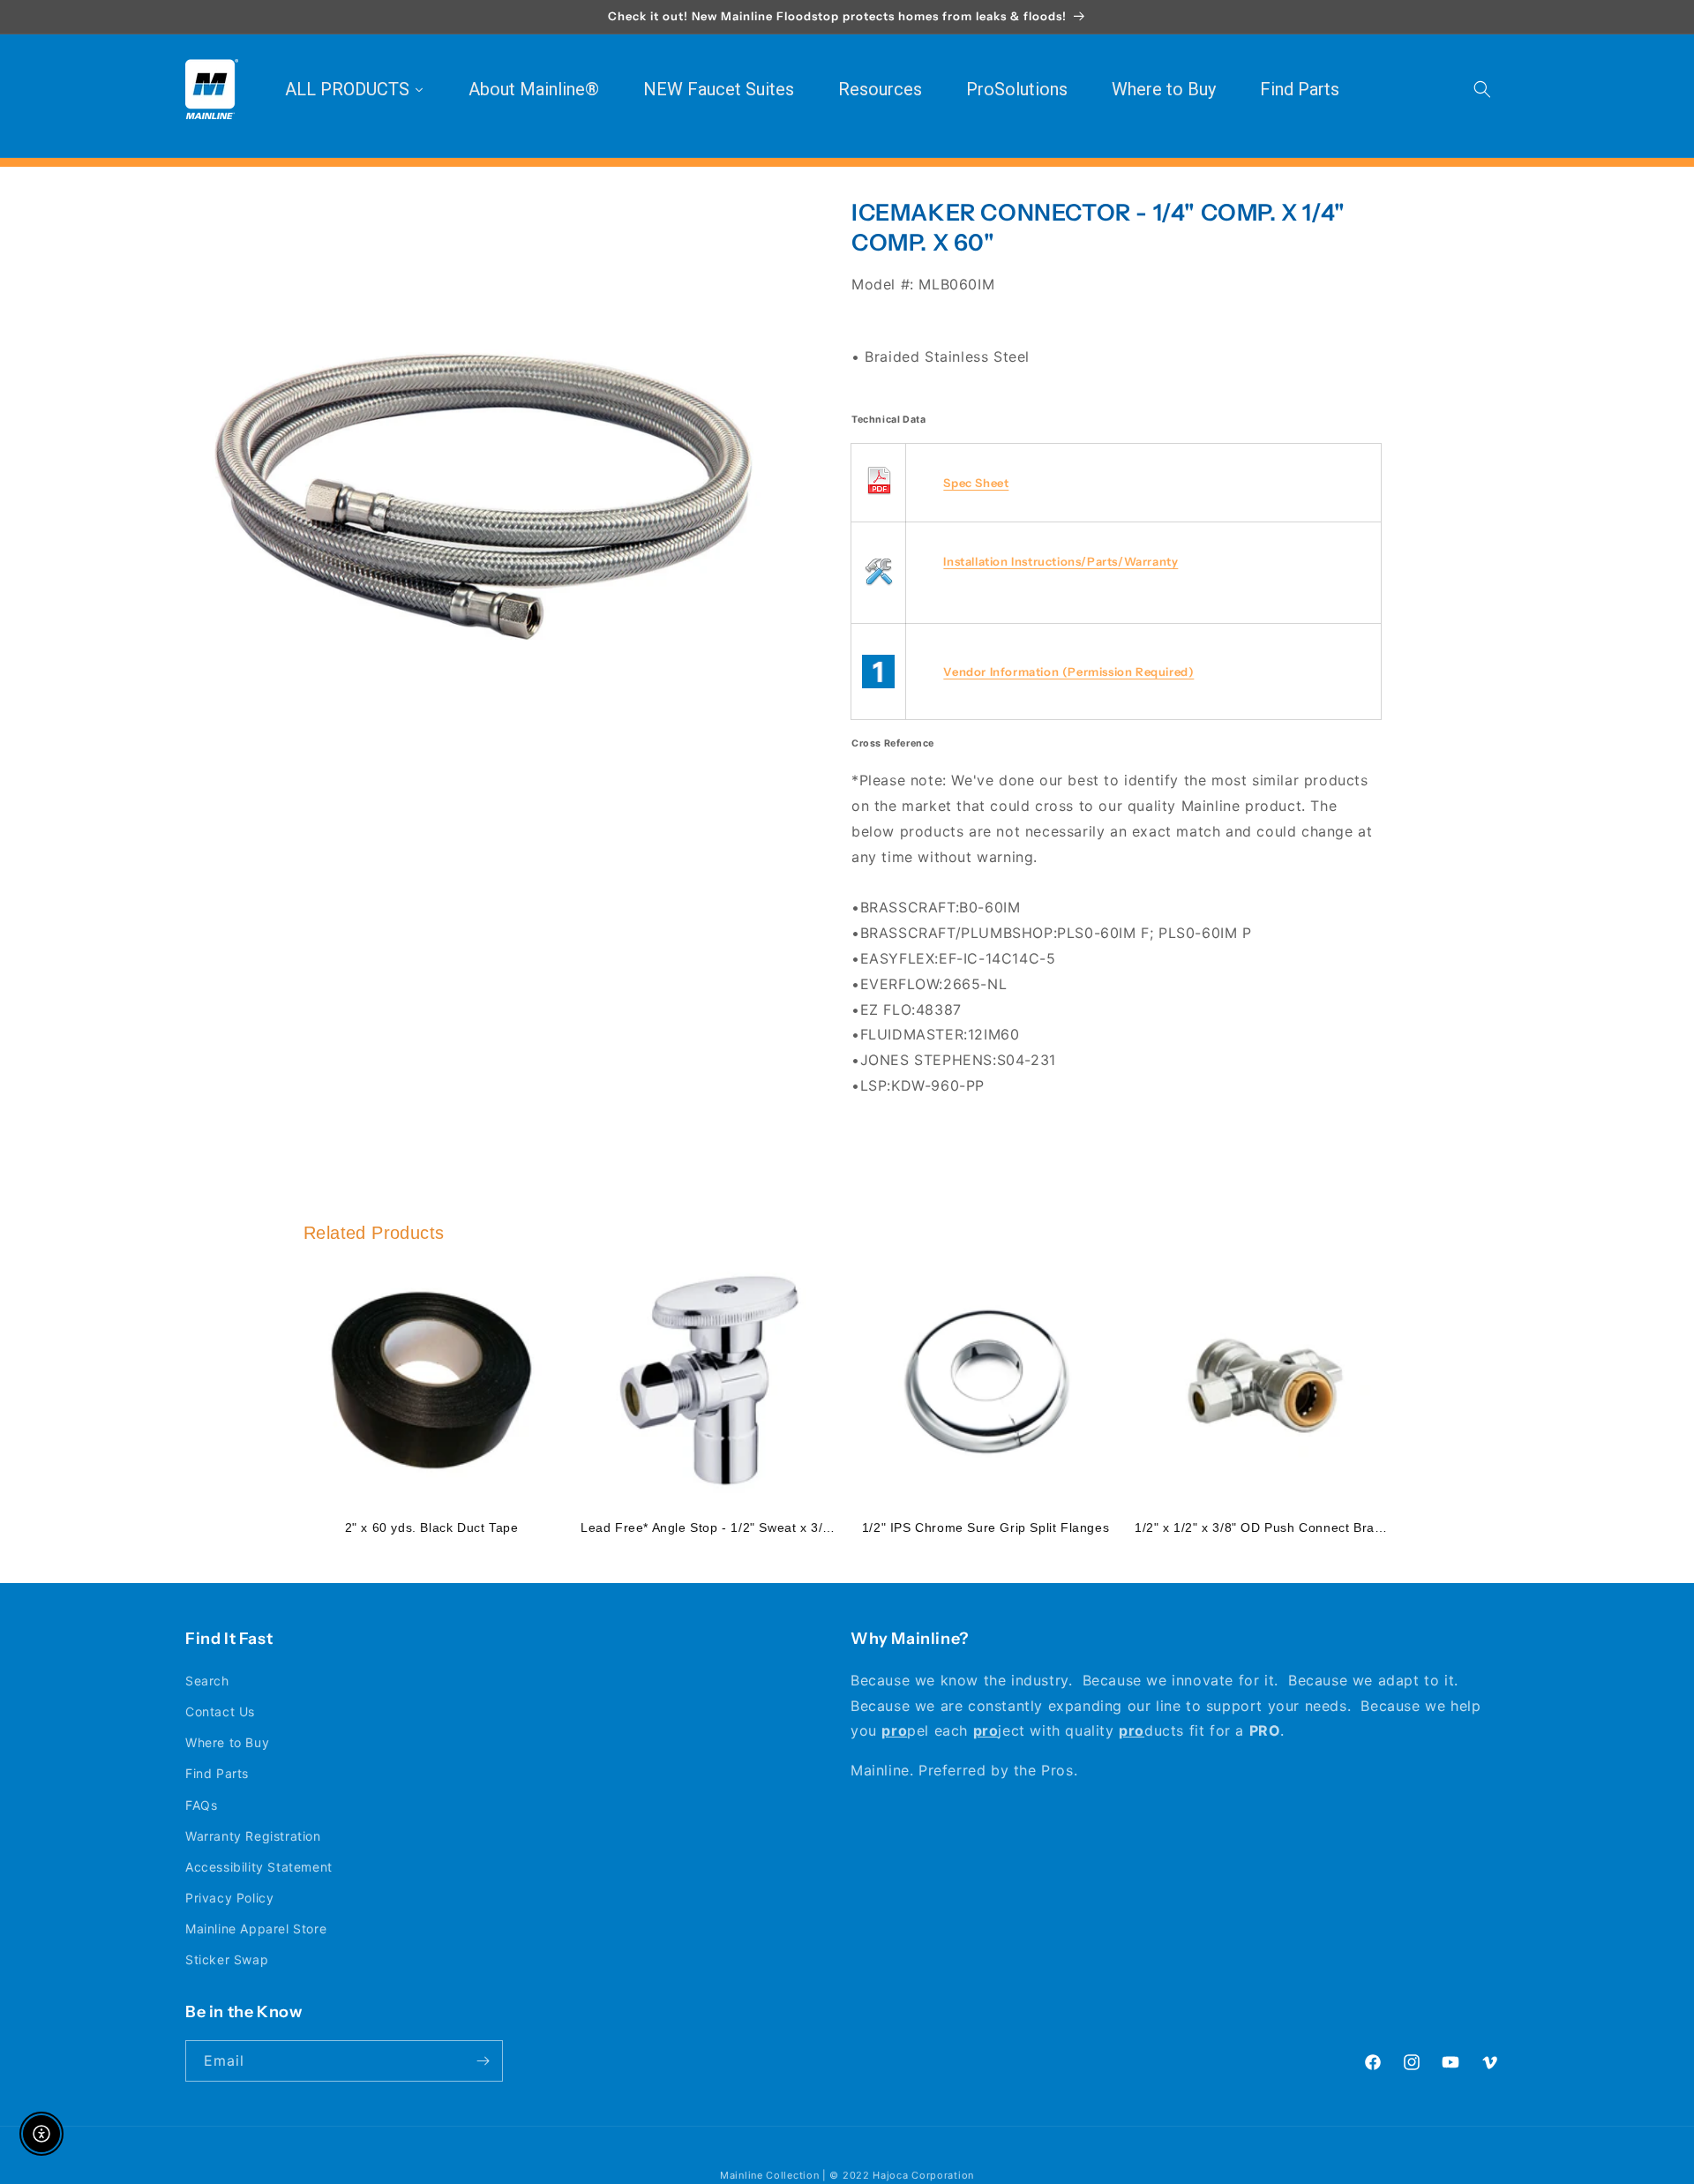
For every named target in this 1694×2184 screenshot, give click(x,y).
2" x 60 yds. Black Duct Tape (432, 1527)
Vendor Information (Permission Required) (1068, 672)
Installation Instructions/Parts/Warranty (1061, 561)
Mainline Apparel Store (256, 1929)
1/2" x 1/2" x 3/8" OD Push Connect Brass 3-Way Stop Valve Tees (1333, 1527)
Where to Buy (227, 1742)
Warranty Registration (253, 1836)
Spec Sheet (976, 483)
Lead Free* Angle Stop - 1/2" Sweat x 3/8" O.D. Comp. (746, 1527)
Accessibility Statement (259, 1867)
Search (207, 1681)
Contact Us (220, 1711)
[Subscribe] (483, 2061)
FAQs (201, 1805)
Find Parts (217, 1773)
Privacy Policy (229, 1898)
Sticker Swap (227, 1959)
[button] (1482, 89)
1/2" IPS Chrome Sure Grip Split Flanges (986, 1527)
